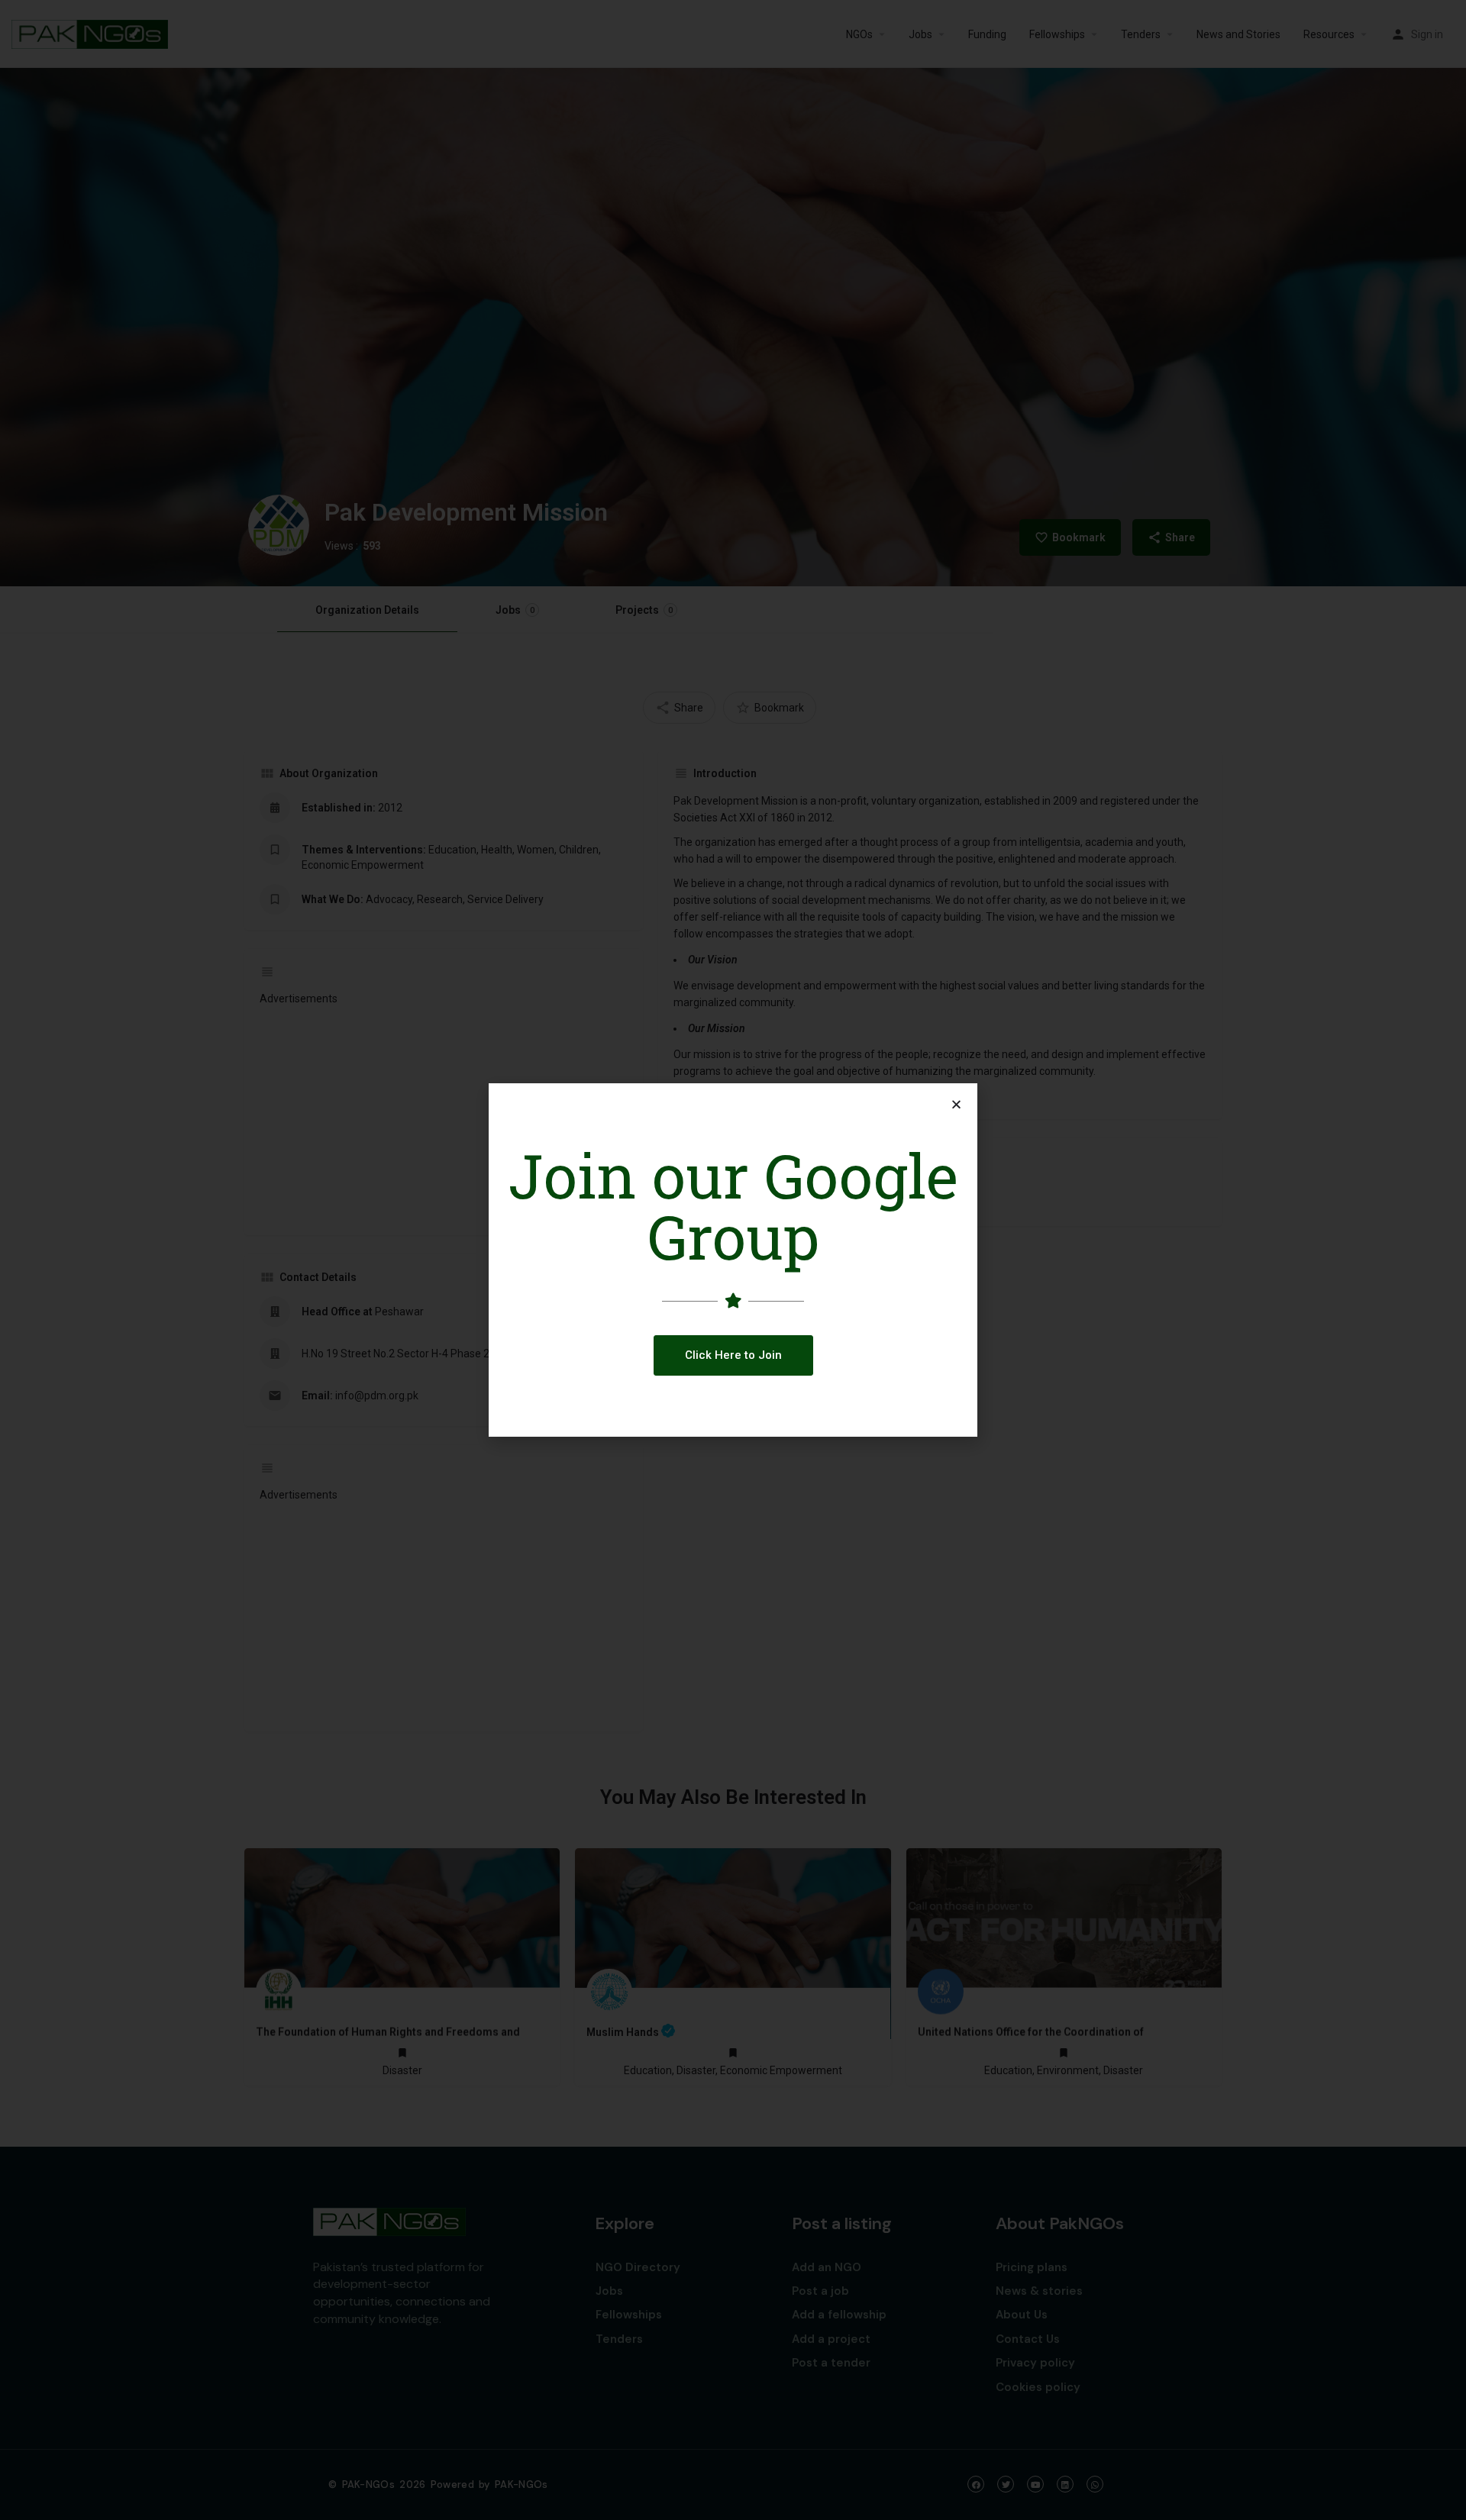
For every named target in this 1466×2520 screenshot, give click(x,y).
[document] (733, 1260)
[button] (733, 1355)
